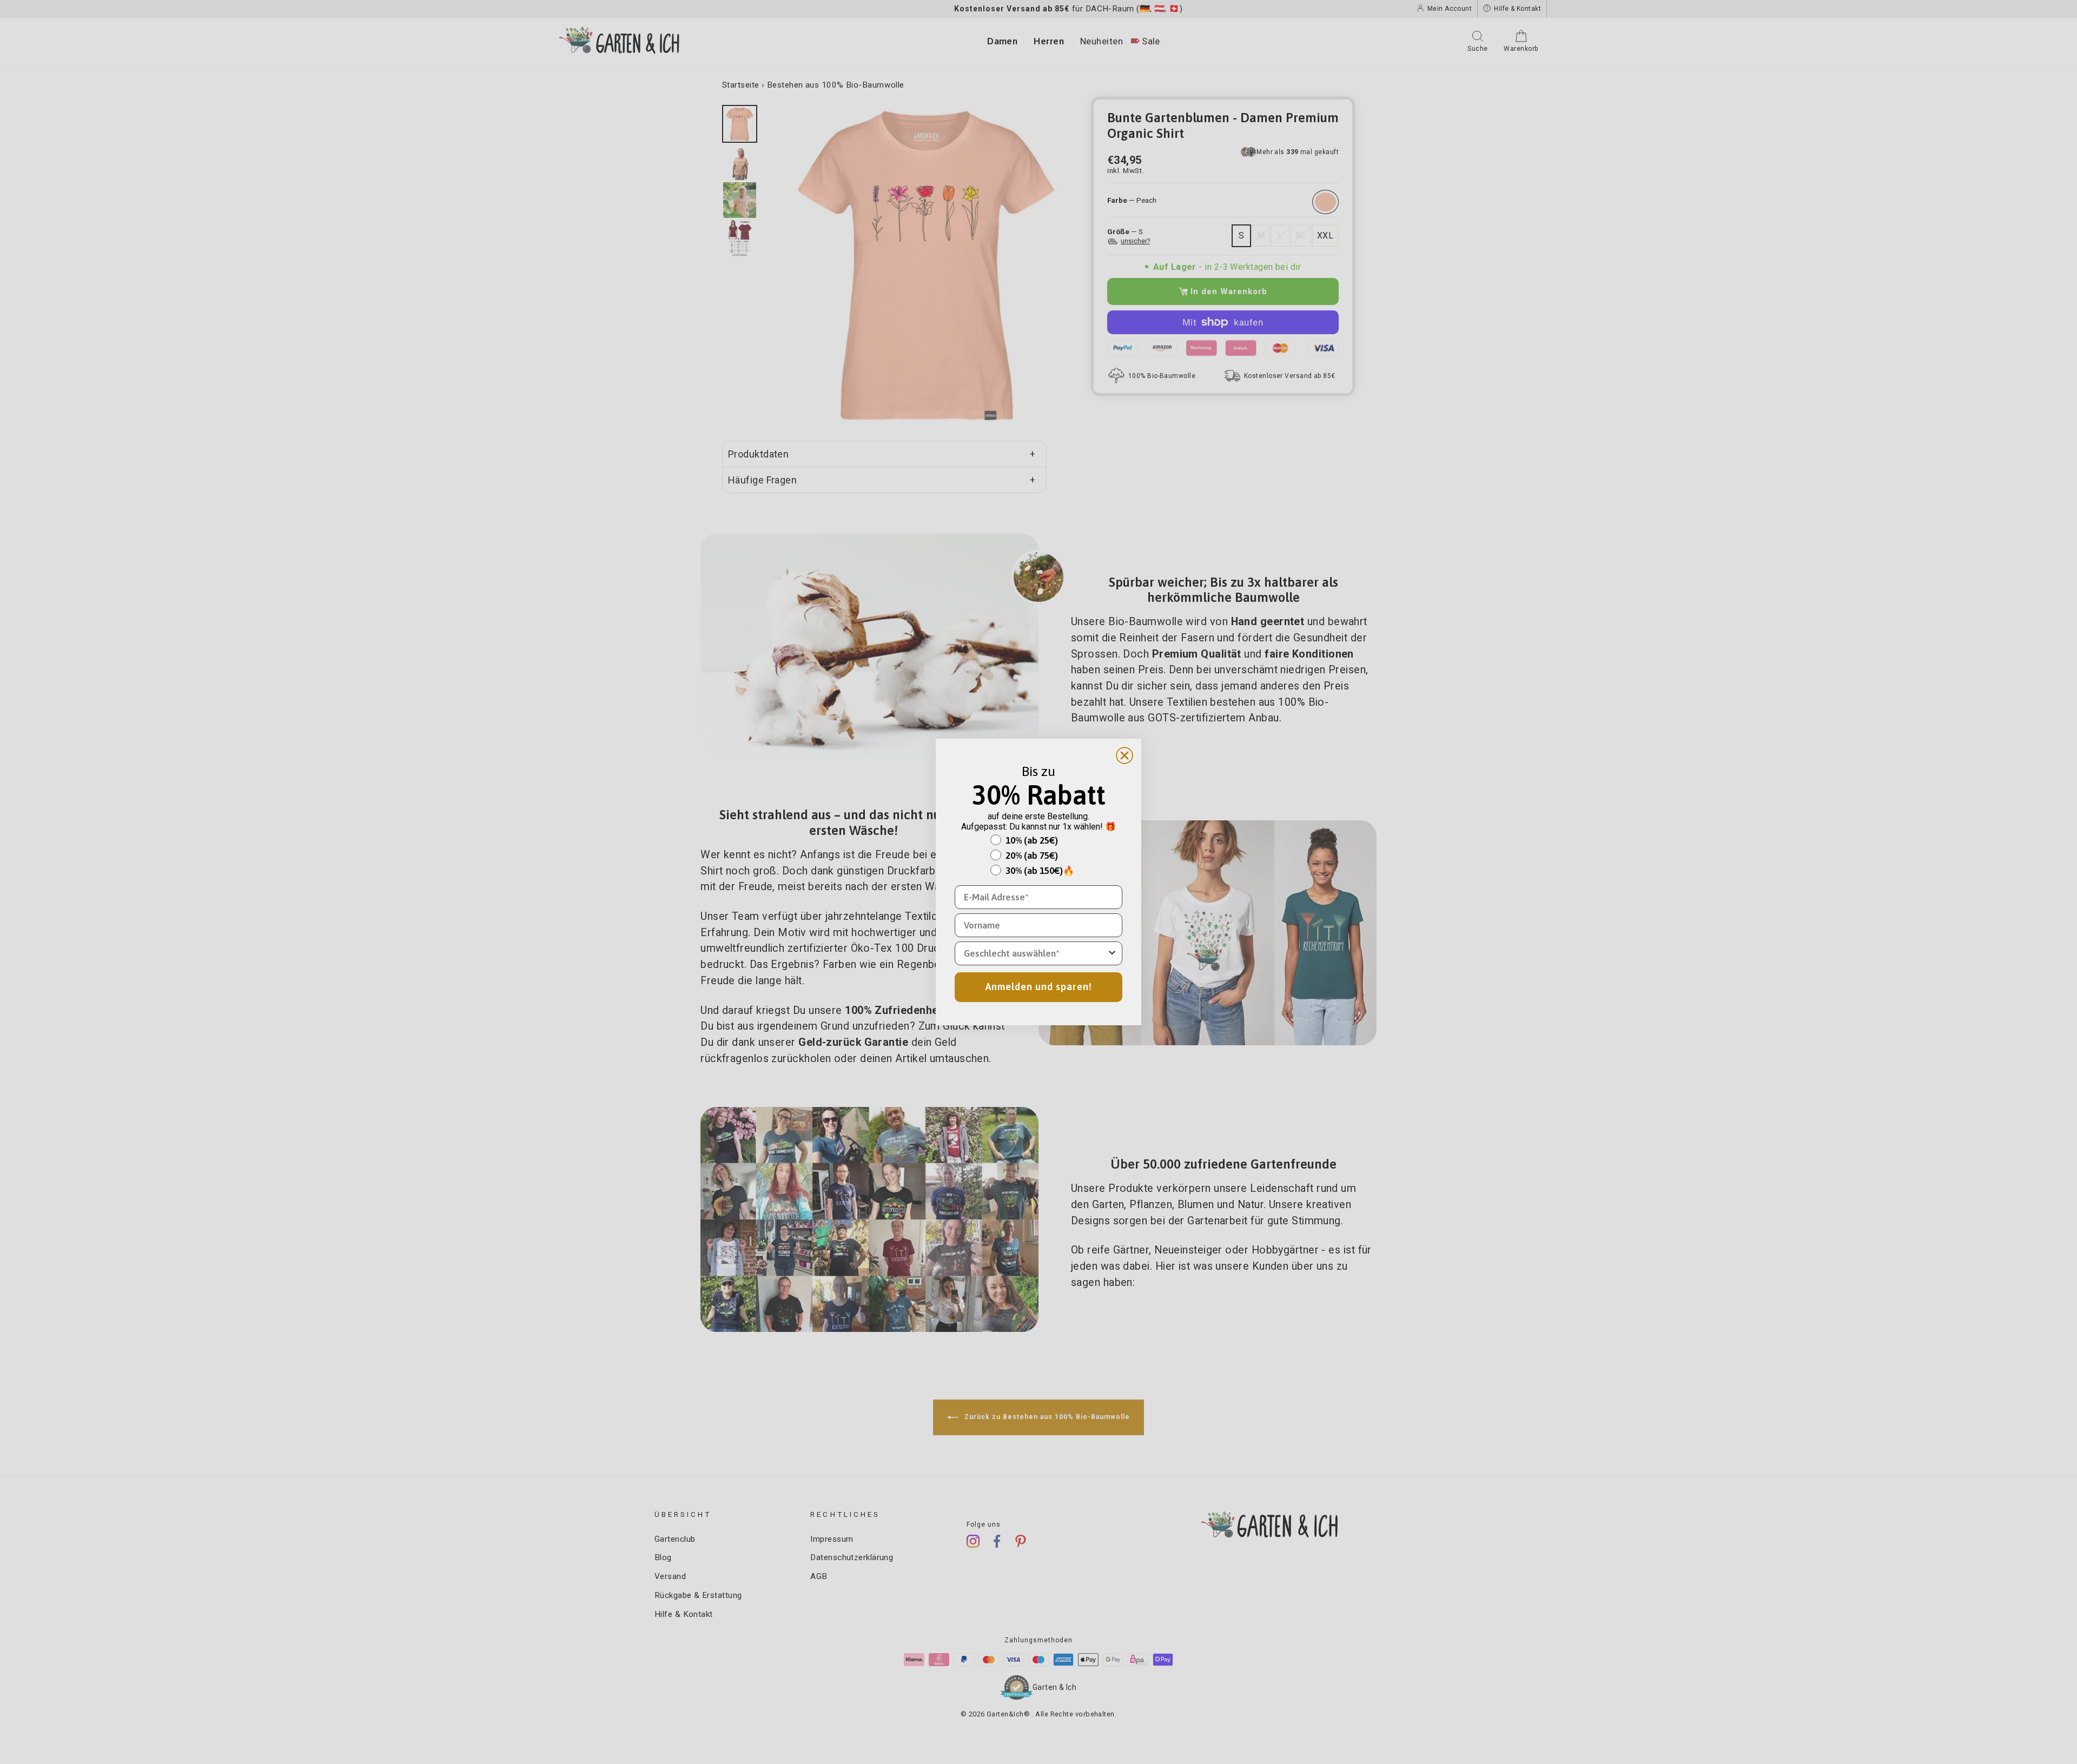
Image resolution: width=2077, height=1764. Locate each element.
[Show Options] (1112, 953)
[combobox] (1035, 953)
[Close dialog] (1125, 755)
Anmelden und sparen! (1039, 987)
